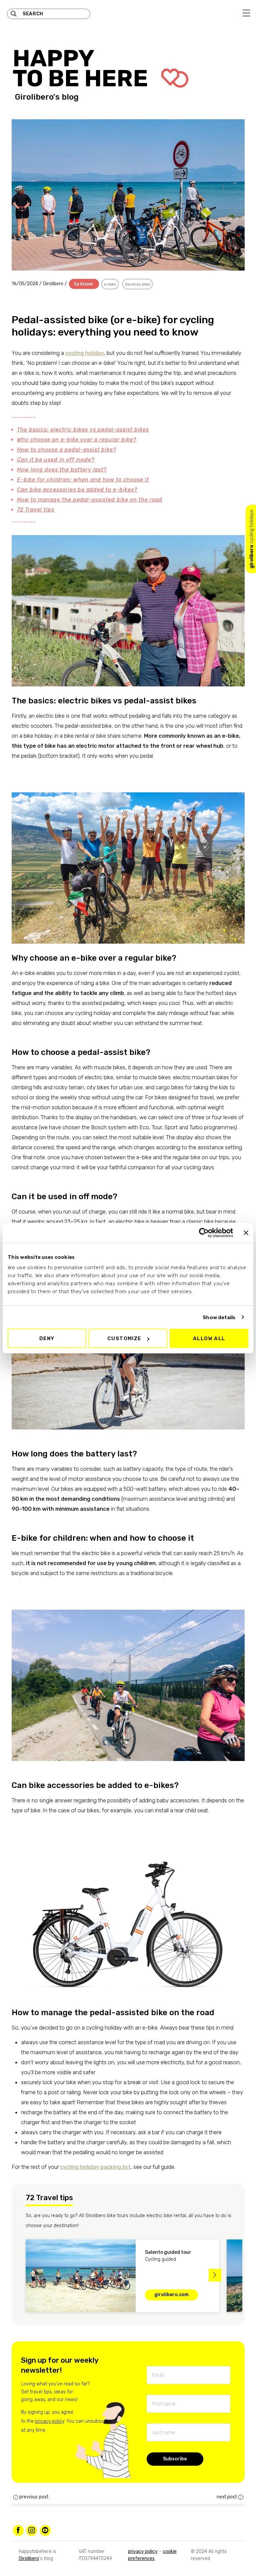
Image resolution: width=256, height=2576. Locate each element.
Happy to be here (83, 68)
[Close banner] (246, 1233)
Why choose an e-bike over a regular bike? (77, 440)
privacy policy (49, 2421)
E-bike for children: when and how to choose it (83, 480)
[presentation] (21, 2275)
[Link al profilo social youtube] (45, 2530)
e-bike (110, 284)
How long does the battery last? (62, 470)
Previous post (34, 2497)
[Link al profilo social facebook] (18, 2530)
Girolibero (54, 284)
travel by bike (137, 284)
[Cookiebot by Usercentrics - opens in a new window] (204, 1233)
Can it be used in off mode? (56, 460)
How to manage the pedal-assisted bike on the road (90, 500)
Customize (124, 1338)
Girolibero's (37, 97)
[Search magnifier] (14, 14)
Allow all (209, 1338)
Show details (219, 1317)
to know (83, 284)
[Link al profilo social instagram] (32, 2530)
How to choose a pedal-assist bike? (67, 450)
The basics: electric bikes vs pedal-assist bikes (83, 430)
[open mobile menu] (246, 13)
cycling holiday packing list (95, 2167)
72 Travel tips (36, 510)
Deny (47, 1338)
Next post (227, 2497)
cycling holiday (85, 353)
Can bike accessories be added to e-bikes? (77, 490)
